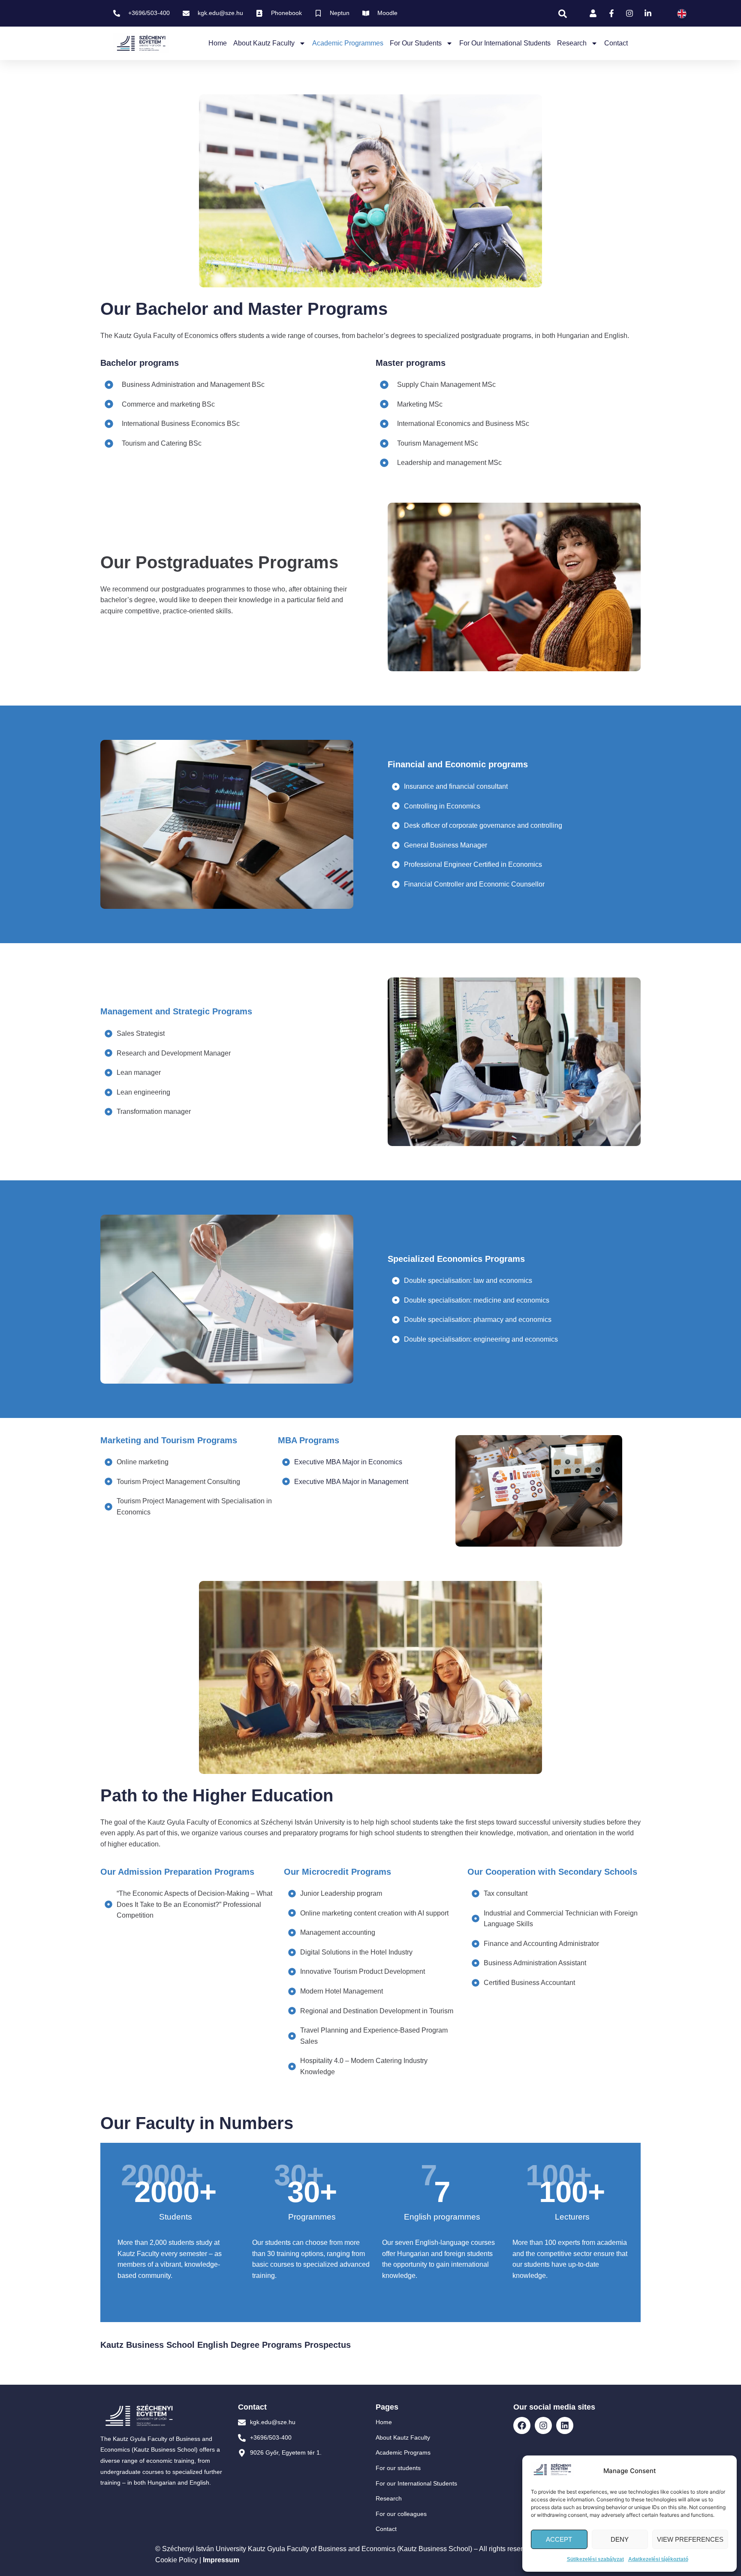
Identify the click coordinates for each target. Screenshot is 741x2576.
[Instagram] (543, 2425)
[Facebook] (522, 2425)
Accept (559, 2539)
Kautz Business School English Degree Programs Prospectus (226, 2345)
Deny (620, 2539)
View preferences (690, 2539)
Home (218, 43)
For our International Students (505, 43)
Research (572, 43)
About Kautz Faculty (264, 43)
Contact (616, 43)
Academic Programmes (348, 43)
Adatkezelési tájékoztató (658, 2559)
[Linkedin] (565, 2425)
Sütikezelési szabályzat (595, 2559)
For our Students (416, 43)
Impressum (221, 2560)
